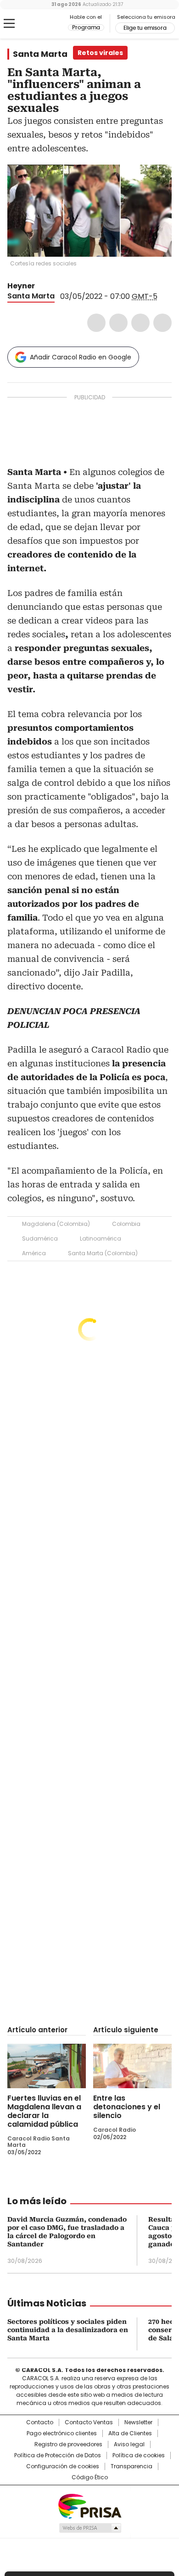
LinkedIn (140, 323)
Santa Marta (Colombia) (103, 1253)
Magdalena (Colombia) (56, 1224)
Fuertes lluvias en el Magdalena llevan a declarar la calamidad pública (44, 2111)
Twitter (118, 323)
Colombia (126, 1224)
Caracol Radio (45, 24)
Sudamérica (40, 1238)
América (34, 1253)
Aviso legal (129, 2444)
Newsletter (138, 2422)
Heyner (21, 286)
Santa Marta (40, 54)
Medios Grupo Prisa (90, 2528)
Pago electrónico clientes (62, 2433)
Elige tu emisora (145, 28)
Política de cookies (139, 2455)
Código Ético (90, 2477)
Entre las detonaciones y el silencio (127, 2107)
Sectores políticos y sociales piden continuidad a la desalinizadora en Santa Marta (68, 2330)
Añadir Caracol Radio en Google (81, 357)
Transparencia (131, 2466)
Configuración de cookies (63, 2466)
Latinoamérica (101, 1238)
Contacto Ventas (89, 2422)
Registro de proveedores (68, 2444)
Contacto (40, 2422)
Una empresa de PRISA (89, 2506)
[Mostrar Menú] (9, 23)
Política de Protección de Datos (58, 2455)
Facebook (96, 323)
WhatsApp (162, 323)
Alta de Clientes (130, 2433)
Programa (86, 28)
